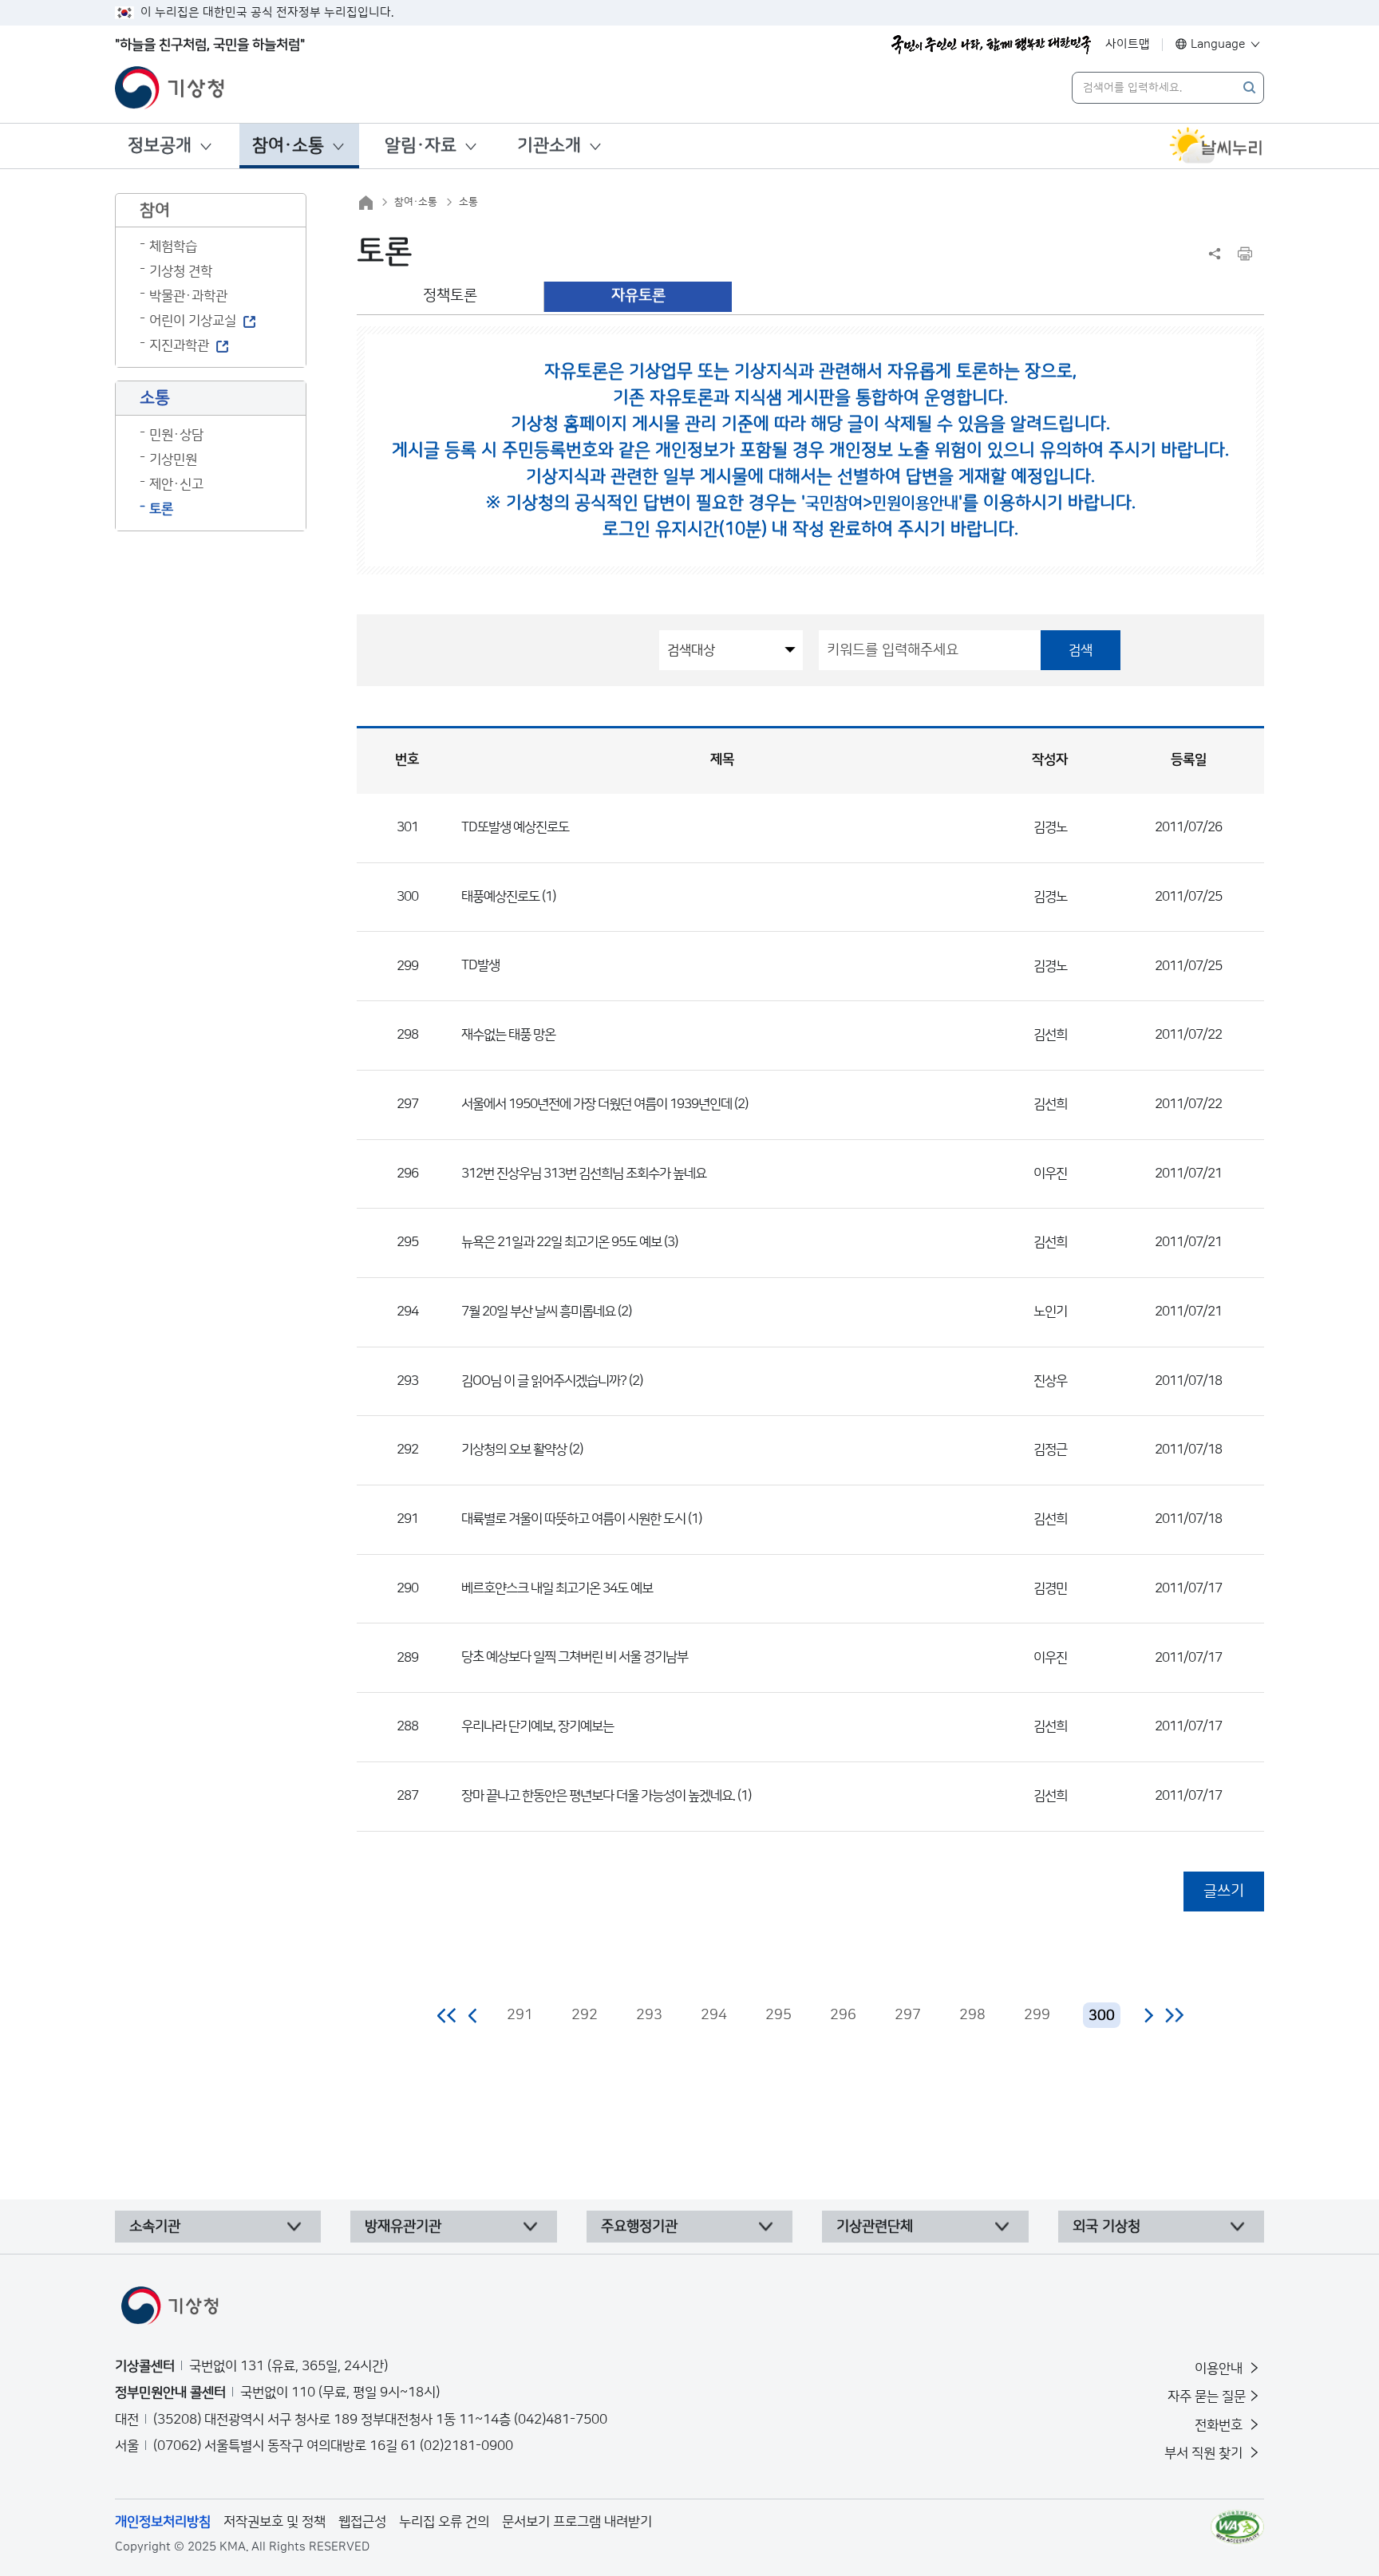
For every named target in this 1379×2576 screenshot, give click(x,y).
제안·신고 (176, 484)
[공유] (1215, 254)
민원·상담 (176, 435)
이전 (473, 2015)
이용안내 (1220, 2369)
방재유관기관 (403, 2227)
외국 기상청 (1106, 2227)
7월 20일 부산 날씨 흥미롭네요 (538, 1312)
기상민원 (173, 460)
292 (585, 2015)
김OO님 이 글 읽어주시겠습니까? (544, 1381)
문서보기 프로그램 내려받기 (577, 2522)
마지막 (1174, 2015)
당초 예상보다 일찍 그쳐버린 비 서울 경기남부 (575, 1657)
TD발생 (480, 965)
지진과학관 (179, 345)
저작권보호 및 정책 (275, 2522)
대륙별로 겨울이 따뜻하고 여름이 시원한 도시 (573, 1519)
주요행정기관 (639, 2227)
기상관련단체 (875, 2227)
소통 (468, 202)
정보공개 (160, 146)
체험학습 (173, 247)
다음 (1148, 2015)
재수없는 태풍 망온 (508, 1035)
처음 (447, 2015)
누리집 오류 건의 (444, 2522)
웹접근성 (362, 2522)
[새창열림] (1216, 146)
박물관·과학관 (188, 296)
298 (972, 2015)
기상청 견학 (181, 271)
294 (714, 2015)
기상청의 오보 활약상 (514, 1450)
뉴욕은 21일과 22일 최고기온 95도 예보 (561, 1242)
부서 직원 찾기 (1205, 2453)
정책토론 (450, 296)
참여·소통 (288, 146)
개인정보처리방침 (163, 2522)
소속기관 (155, 2227)
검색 (1081, 650)
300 (1102, 2016)
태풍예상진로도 (500, 897)
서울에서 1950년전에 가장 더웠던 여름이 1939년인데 (597, 1104)
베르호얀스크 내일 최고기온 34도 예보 (557, 1588)
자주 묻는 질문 (1207, 2397)
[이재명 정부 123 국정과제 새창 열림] (991, 45)
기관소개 (549, 146)
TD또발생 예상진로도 (515, 827)
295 (778, 2015)
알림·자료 (421, 146)
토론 (161, 509)
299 (1037, 2015)
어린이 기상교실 (193, 321)
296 (843, 2015)
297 (908, 2015)
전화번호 (1220, 2425)
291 (520, 2015)
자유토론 (638, 296)
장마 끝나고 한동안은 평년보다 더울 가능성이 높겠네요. (598, 1796)
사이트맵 (1128, 44)
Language (1218, 44)
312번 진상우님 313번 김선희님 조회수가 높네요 (584, 1174)
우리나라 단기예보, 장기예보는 (537, 1726)
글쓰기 (1224, 1891)
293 (649, 2015)
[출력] (1245, 254)
